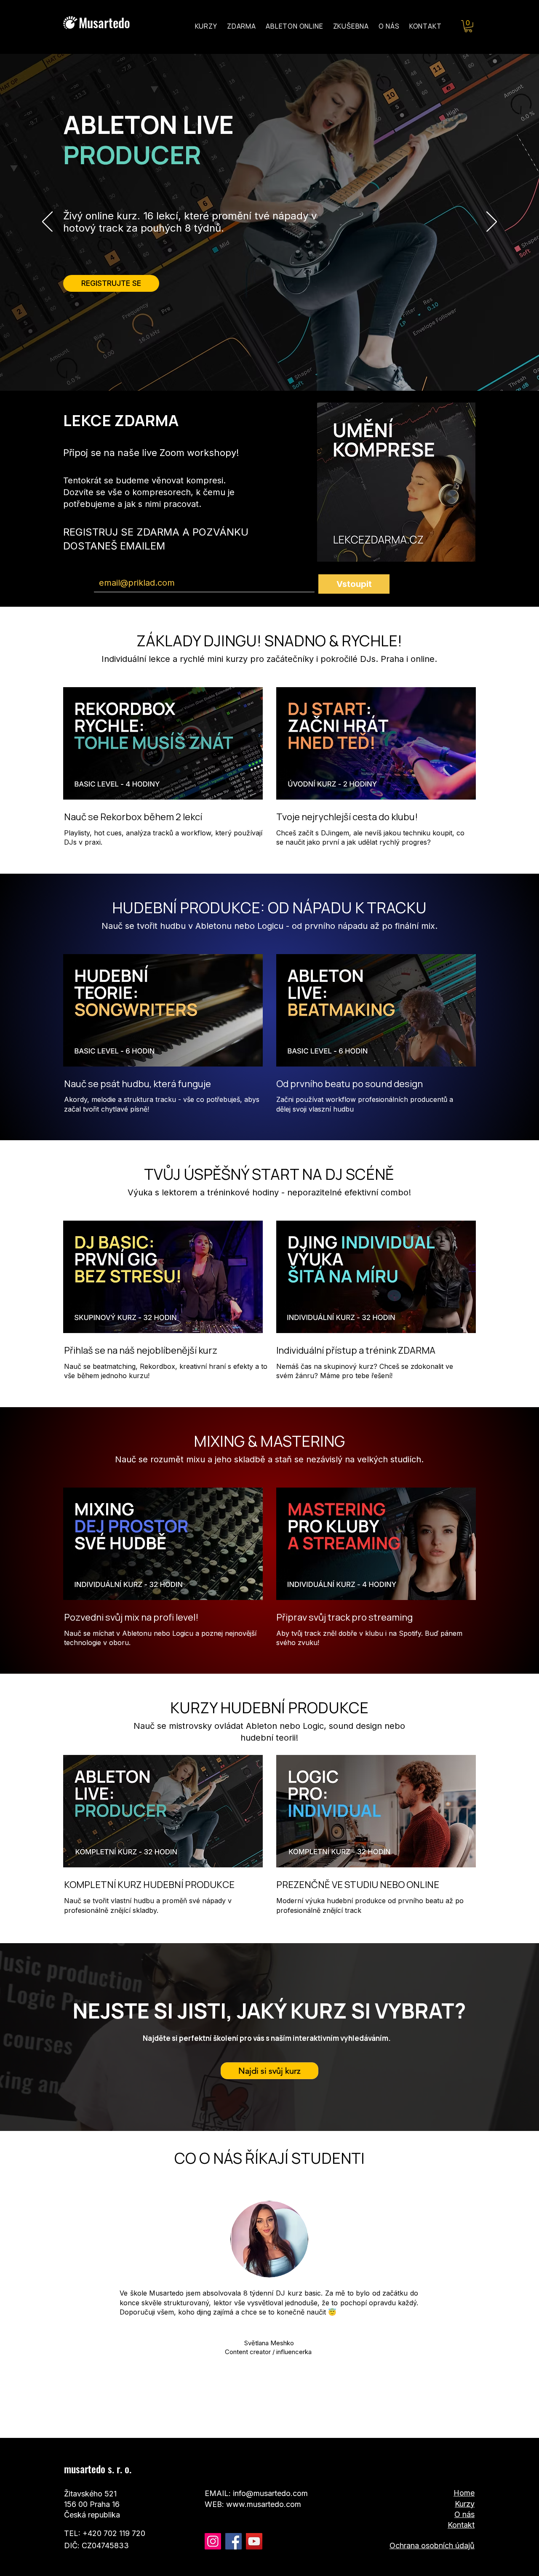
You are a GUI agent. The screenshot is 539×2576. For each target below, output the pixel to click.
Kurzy (465, 2504)
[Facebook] (233, 2541)
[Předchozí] (47, 222)
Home (464, 2493)
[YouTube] (254, 2541)
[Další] (492, 222)
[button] (468, 26)
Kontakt (461, 2525)
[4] (283, 2417)
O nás (464, 2514)
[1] (265, 2417)
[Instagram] (213, 2541)
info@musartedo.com (270, 2493)
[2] (256, 2417)
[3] (274, 2417)
